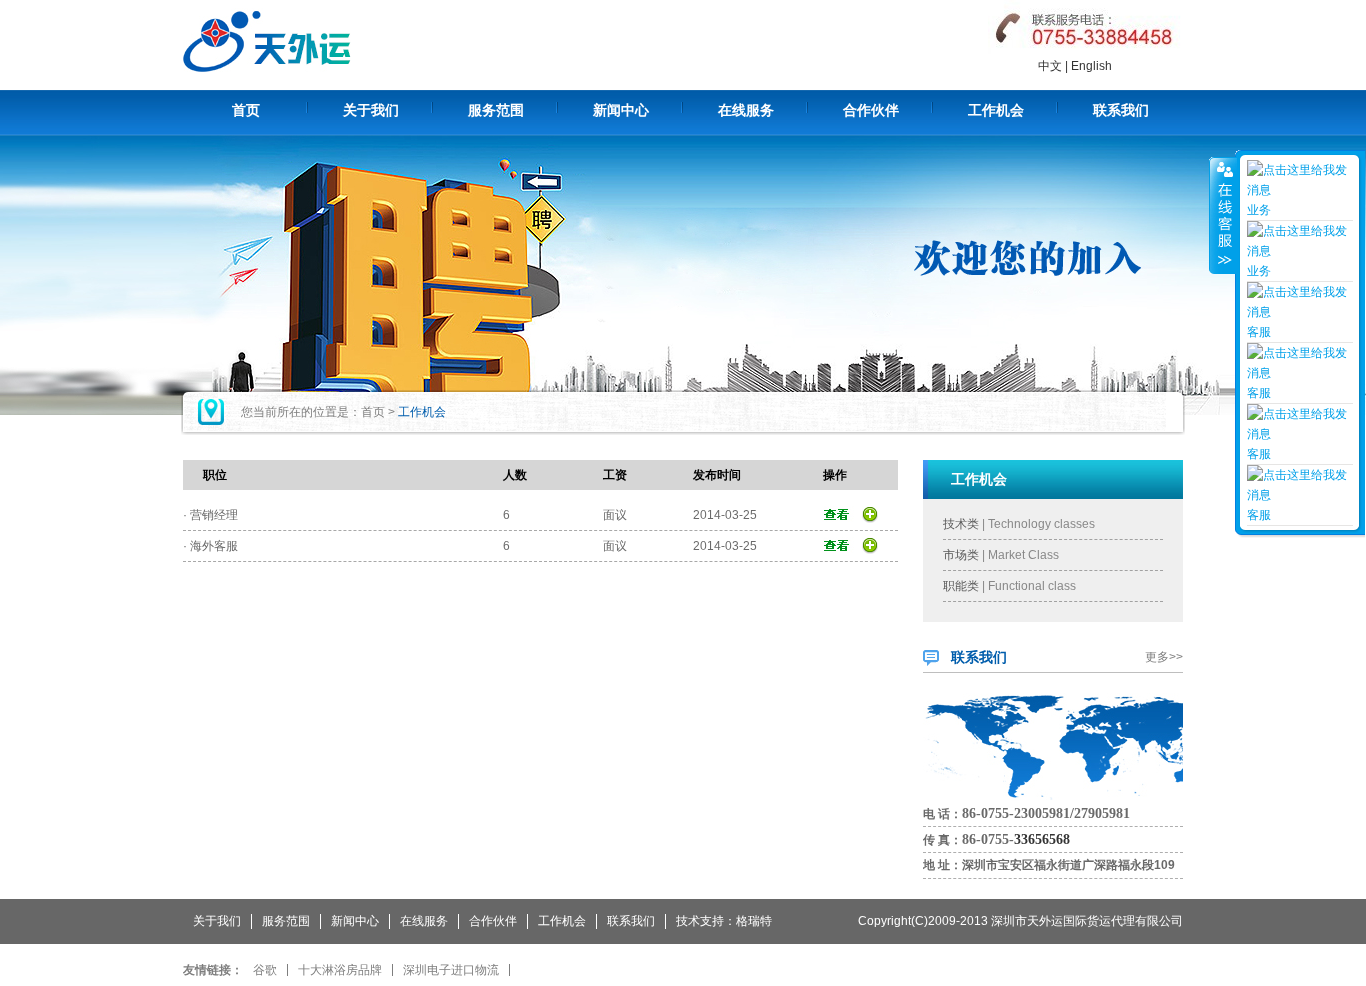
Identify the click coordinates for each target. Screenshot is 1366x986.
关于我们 (371, 110)
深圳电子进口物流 (451, 970)
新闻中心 (621, 110)
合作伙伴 (871, 110)
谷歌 (265, 970)
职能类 (961, 586)
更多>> (1164, 657)
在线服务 (746, 110)
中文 (1050, 66)
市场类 (961, 555)
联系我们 (1121, 110)
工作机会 (996, 110)
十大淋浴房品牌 (340, 970)
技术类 (961, 524)
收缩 (1223, 215)
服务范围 (496, 110)
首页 (246, 110)
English (1091, 66)
